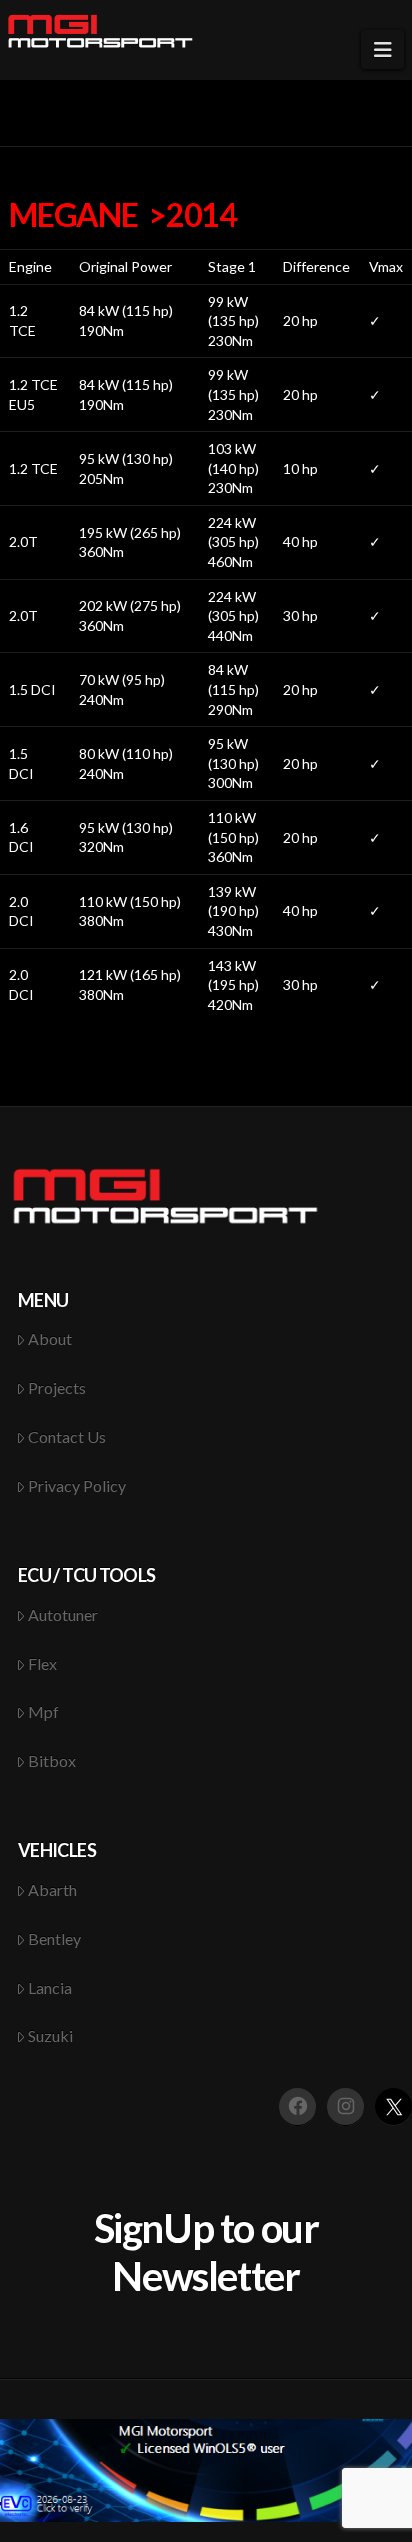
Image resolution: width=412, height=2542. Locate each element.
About (50, 1338)
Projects (57, 1387)
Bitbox (52, 1760)
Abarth (52, 1889)
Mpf (43, 1711)
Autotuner (63, 1614)
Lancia (50, 1987)
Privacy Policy (77, 1485)
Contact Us (67, 1436)
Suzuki (50, 2035)
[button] (382, 49)
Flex (42, 1663)
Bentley (54, 1938)
